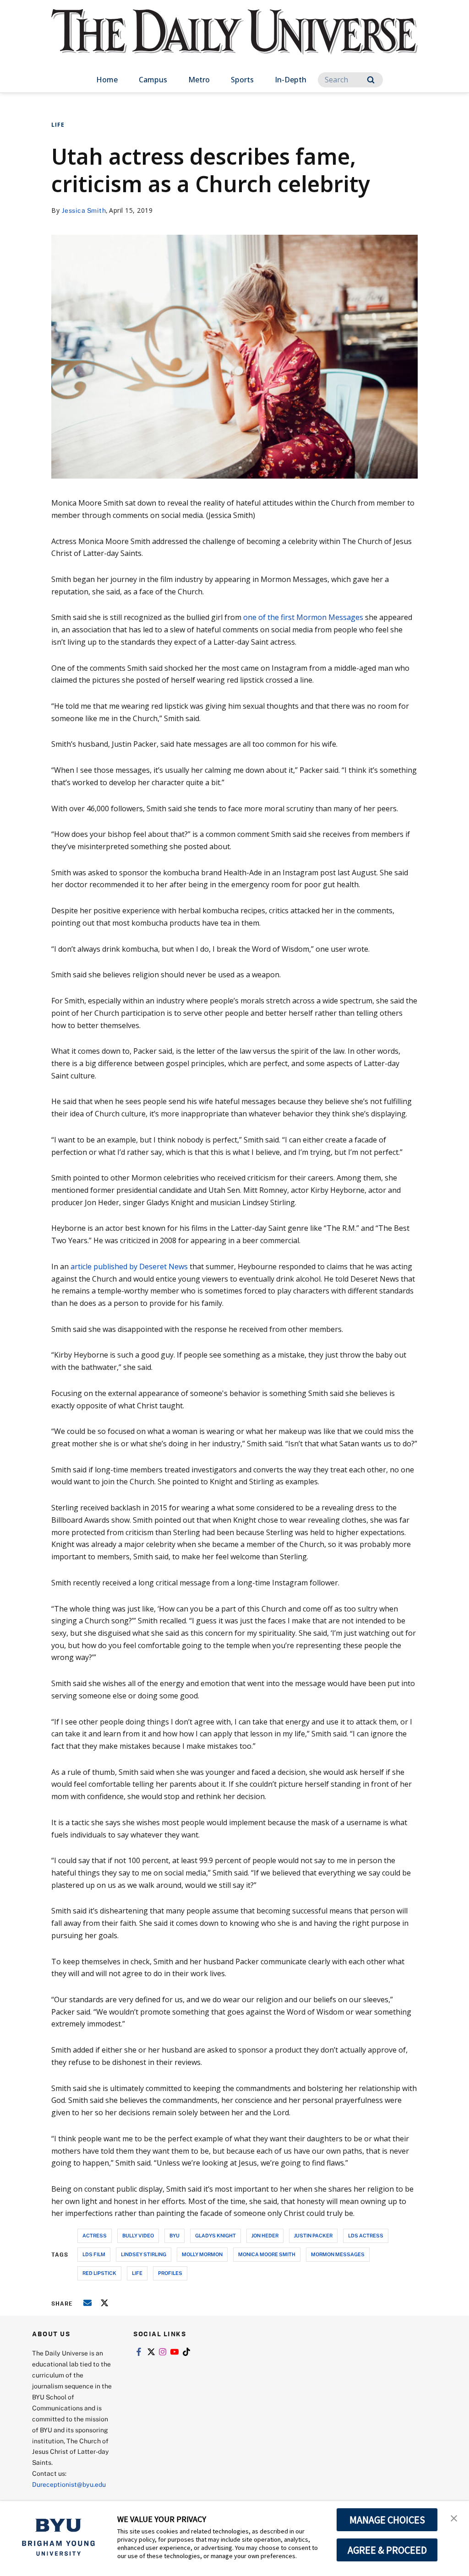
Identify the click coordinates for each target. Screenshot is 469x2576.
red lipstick (99, 2273)
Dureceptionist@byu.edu (69, 2484)
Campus (153, 80)
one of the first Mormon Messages (303, 617)
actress (95, 2235)
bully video (138, 2235)
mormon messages (338, 2254)
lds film (94, 2254)
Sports (242, 80)
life (137, 2273)
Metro (199, 80)
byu (175, 2235)
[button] (454, 2517)
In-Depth (291, 80)
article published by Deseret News (129, 1266)
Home (107, 80)
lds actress (366, 2235)
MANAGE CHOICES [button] (387, 2520)
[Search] (371, 80)
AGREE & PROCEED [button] (387, 2550)
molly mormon (202, 2254)
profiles (170, 2273)
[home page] (234, 41)
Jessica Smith (84, 210)
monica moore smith (267, 2254)
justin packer (313, 2235)
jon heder (265, 2235)
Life (58, 125)
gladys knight (215, 2235)
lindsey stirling (144, 2254)
